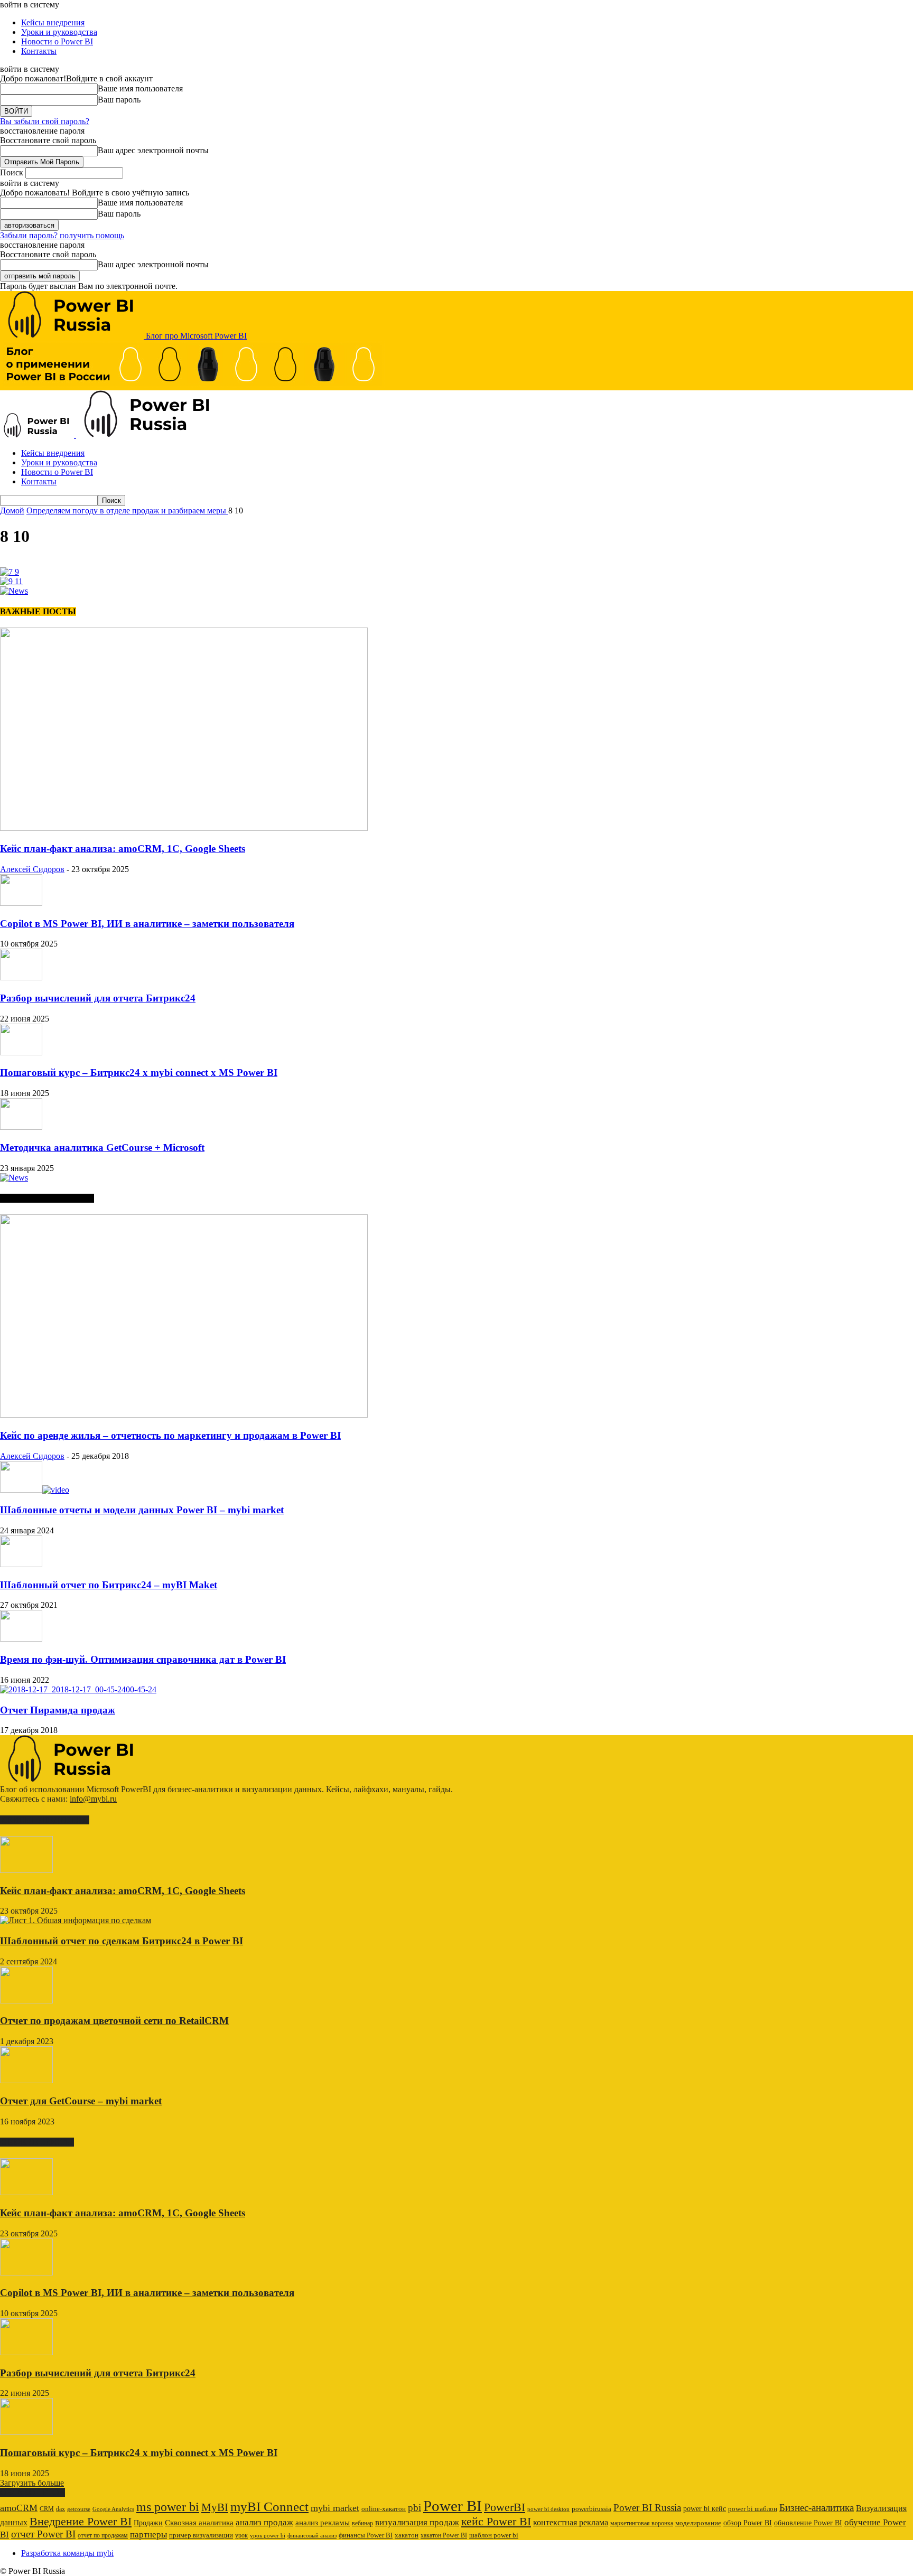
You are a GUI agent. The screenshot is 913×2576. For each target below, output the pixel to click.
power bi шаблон (753, 2509)
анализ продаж (264, 2522)
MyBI (215, 2507)
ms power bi (168, 2507)
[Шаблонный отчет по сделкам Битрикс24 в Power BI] (76, 1920)
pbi (414, 2508)
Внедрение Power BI (81, 2522)
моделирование (698, 2523)
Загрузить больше (32, 2483)
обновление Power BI (808, 2523)
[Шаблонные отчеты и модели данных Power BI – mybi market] (35, 1490)
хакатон (407, 2535)
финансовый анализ (312, 2536)
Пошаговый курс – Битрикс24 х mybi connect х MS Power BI (139, 1072)
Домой (12, 510)
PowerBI (505, 2507)
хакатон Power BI (444, 2535)
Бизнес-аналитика (817, 2508)
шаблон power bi (494, 2535)
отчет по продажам (103, 2535)
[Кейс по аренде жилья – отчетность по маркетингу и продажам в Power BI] (184, 1415)
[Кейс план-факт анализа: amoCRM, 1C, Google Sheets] (184, 828)
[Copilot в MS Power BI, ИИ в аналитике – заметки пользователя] (21, 903)
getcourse (79, 2509)
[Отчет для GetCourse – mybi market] (26, 2080)
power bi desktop (548, 2509)
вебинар (362, 2523)
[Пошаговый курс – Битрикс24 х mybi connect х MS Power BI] (21, 1052)
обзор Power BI (748, 2523)
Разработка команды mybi (67, 2553)
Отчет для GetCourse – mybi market (81, 2101)
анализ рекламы (323, 2522)
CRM (47, 2509)
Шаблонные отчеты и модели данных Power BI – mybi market (142, 1510)
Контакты (39, 51)
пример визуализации (201, 2535)
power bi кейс (705, 2509)
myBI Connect (269, 2507)
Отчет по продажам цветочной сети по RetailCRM (114, 2021)
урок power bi (268, 2536)
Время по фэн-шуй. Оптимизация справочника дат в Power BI (143, 1659)
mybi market (335, 2508)
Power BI (453, 2506)
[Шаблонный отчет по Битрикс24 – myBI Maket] (21, 1564)
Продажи (148, 2523)
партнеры (148, 2535)
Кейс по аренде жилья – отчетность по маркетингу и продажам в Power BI (170, 1435)
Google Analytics (113, 2509)
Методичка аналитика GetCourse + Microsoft (102, 1148)
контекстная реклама (571, 2522)
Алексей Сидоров (32, 869)
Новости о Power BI (57, 41)
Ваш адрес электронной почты (153, 150)
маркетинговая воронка (642, 2523)
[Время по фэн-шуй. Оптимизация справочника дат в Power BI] (21, 1639)
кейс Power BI (496, 2521)
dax (60, 2509)
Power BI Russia (647, 2508)
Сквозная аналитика (199, 2523)
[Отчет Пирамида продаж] (78, 1689)
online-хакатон (384, 2509)
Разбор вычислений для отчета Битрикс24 (98, 998)
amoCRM (19, 2508)
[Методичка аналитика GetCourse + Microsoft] (21, 1127)
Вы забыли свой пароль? (45, 121)
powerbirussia (591, 2509)
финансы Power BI (366, 2535)
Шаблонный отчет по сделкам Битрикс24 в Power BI (122, 1941)
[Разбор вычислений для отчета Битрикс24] (21, 977)
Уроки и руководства (59, 32)
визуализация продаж (417, 2522)
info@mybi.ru (93, 1799)
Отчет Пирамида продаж (58, 1710)
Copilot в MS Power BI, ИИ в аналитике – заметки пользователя (147, 924)
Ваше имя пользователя (140, 88)
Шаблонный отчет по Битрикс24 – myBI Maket (109, 1585)
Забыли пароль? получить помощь (62, 235)
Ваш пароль (119, 100)
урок (241, 2535)
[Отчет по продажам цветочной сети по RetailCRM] (26, 2001)
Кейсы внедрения (53, 22)
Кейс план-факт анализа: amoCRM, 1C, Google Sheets (123, 849)
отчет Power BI (43, 2534)
